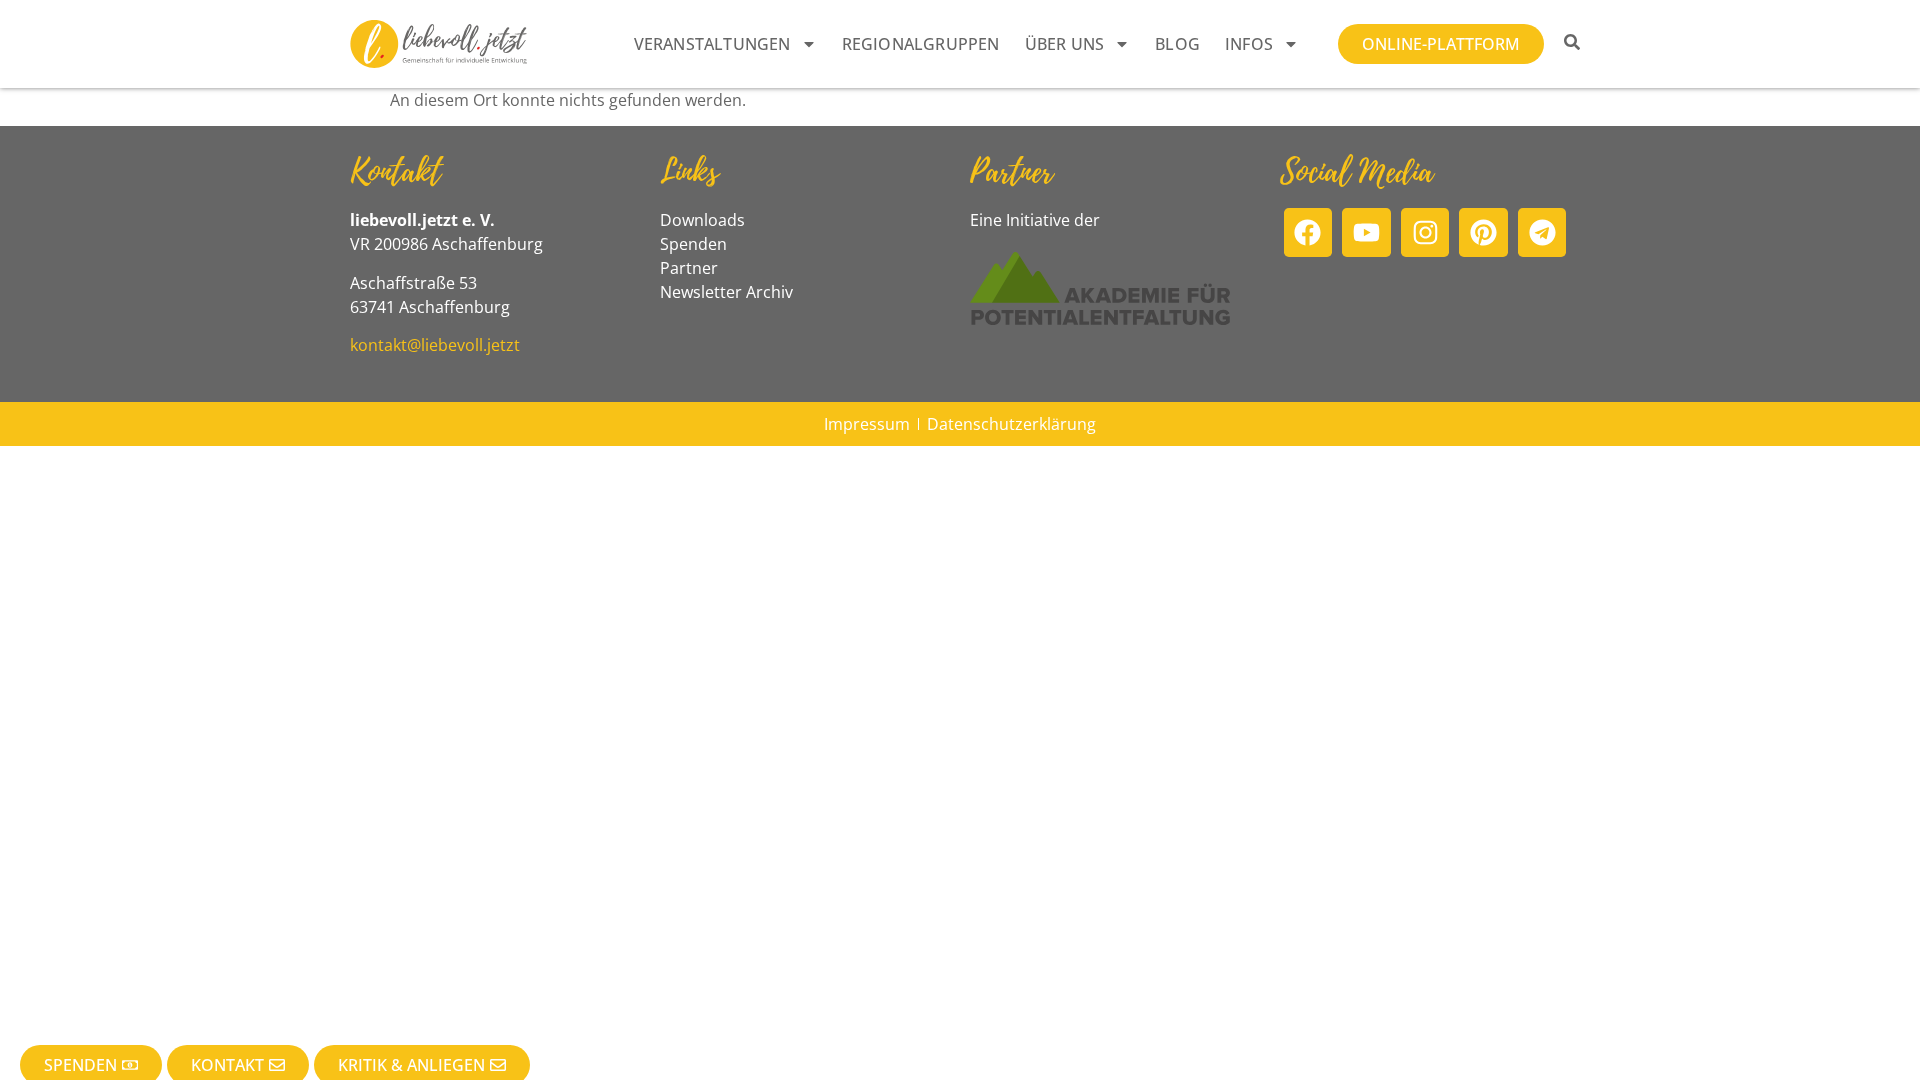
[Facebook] (1308, 232)
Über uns (1065, 44)
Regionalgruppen (921, 44)
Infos (1249, 44)
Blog (1177, 44)
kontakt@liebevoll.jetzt (435, 345)
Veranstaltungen (712, 44)
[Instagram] (1425, 232)
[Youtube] (1366, 232)
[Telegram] (1542, 232)
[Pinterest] (1483, 232)
